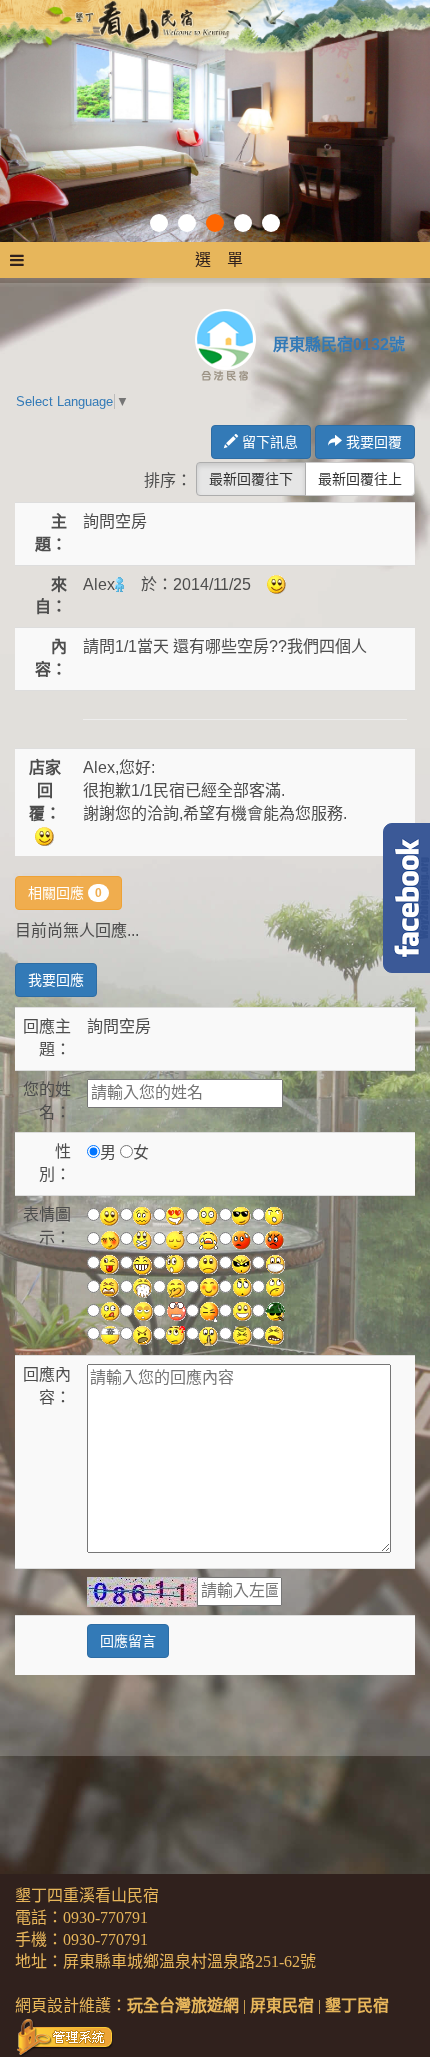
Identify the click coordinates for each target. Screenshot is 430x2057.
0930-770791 (105, 1917)
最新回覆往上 (360, 479)
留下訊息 (268, 442)
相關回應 (65, 893)
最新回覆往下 (251, 479)
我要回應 (56, 980)
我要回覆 (372, 442)
